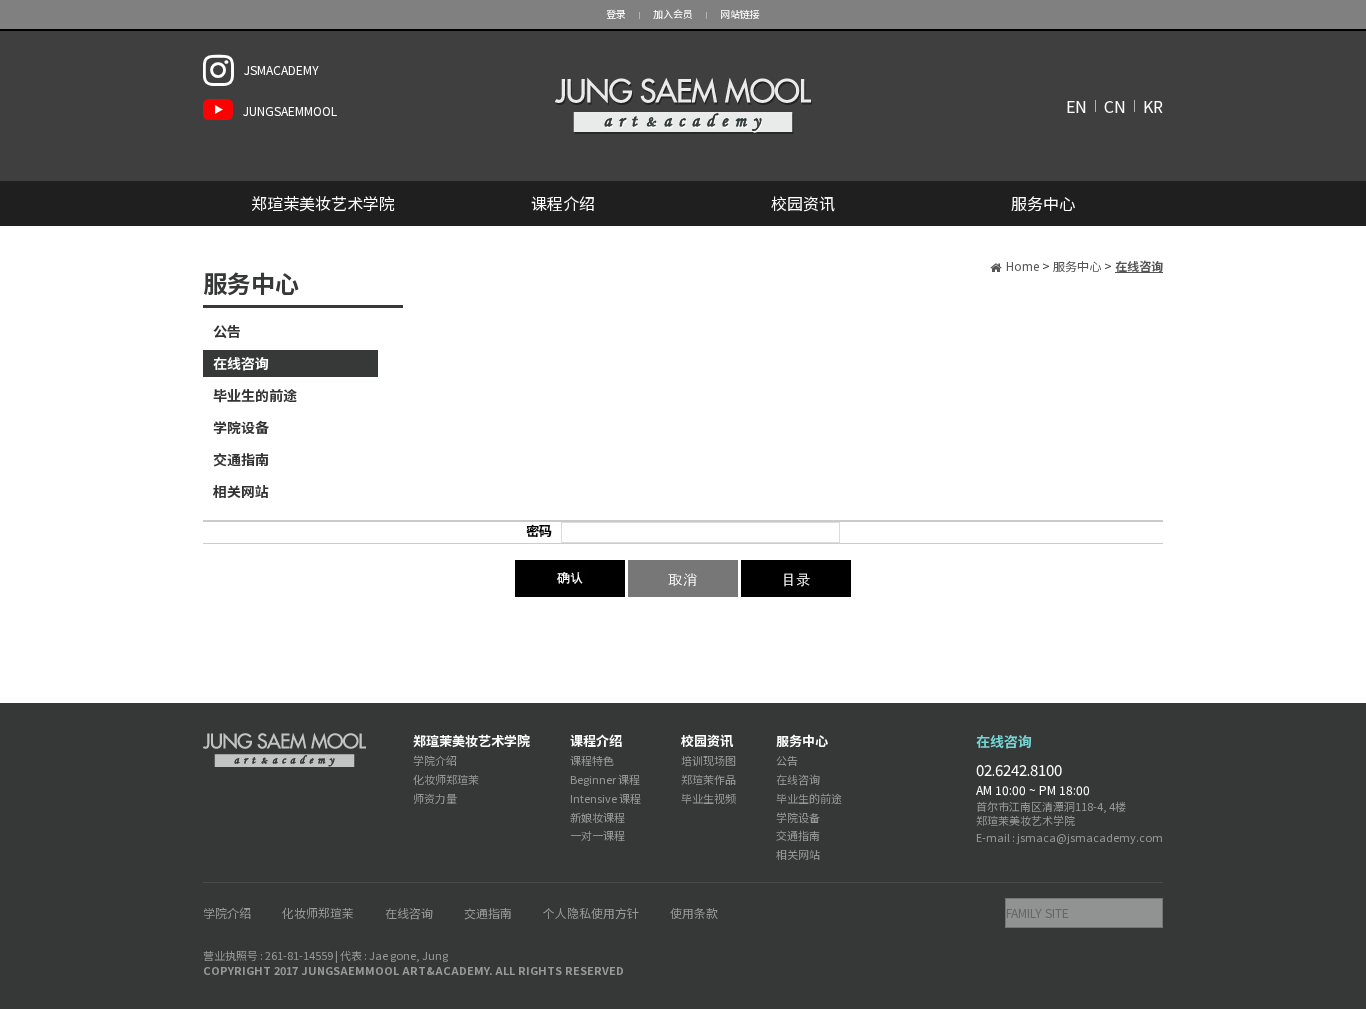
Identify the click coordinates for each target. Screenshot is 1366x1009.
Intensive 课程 (605, 798)
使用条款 (694, 912)
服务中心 (1043, 203)
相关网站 (241, 491)
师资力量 (435, 798)
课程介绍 (563, 203)
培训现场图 (708, 760)
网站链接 (740, 13)
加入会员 (673, 13)
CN (1115, 106)
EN (1076, 106)
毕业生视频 (708, 798)
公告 (227, 331)
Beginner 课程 (605, 779)
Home (1022, 265)
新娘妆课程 (597, 817)
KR (1153, 106)
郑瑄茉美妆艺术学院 (323, 203)
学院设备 (241, 427)
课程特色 (592, 760)
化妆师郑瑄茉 (446, 779)
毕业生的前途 (255, 395)
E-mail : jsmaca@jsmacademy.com (1069, 837)
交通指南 (241, 459)
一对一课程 (597, 835)
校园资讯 (803, 203)
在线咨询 (241, 363)
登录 (616, 13)
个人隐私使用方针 (591, 912)
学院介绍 (435, 760)
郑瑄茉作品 (708, 779)
